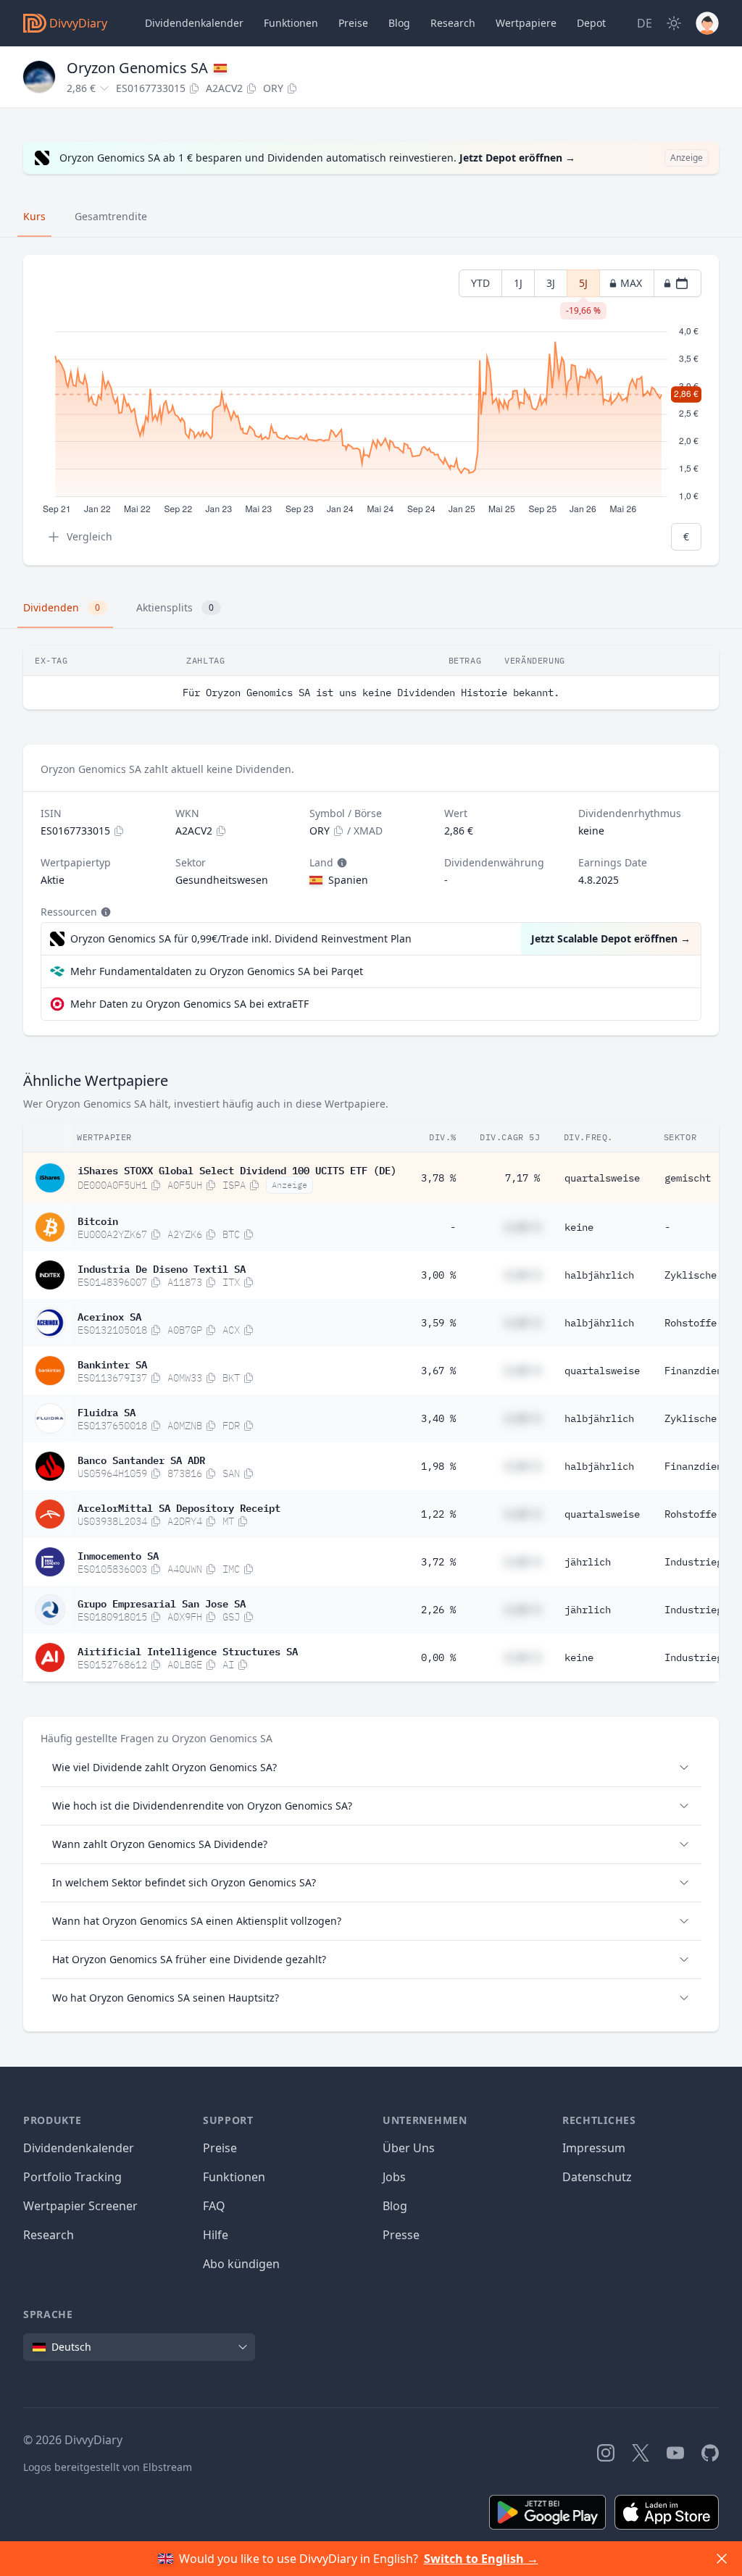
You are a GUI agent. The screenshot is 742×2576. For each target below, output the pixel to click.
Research (49, 2235)
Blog (395, 2206)
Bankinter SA (112, 1363)
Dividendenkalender (194, 23)
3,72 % (438, 1562)
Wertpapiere (526, 23)
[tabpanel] (371, 410)
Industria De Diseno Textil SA (162, 1268)
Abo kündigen (241, 2264)
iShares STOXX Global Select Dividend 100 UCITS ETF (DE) (237, 1169)
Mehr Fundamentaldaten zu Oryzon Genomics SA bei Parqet (217, 971)
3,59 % (438, 1323)
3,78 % (438, 1178)
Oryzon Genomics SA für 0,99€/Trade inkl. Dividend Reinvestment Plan (241, 938)
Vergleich (89, 536)
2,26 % (438, 1610)
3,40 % (438, 1418)
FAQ (214, 2206)
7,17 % (522, 1178)
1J (518, 283)
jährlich (588, 1562)
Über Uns (409, 2148)
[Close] (722, 2559)
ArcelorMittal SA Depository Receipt (179, 1507)
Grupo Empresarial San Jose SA (162, 1602)
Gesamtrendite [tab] (111, 216)
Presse (401, 2235)
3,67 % (438, 1371)
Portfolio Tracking (72, 2177)
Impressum (594, 2148)
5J (583, 287)
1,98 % (438, 1466)
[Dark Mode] (674, 23)
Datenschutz (597, 2177)
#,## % (522, 1227)
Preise (353, 23)
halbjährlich (599, 1275)
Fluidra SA (107, 1411)
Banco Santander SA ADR (141, 1459)
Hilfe (216, 2235)
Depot (591, 23)
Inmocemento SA (118, 1555)
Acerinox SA (109, 1316)
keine (579, 1227)
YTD (480, 283)
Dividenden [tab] (62, 607)
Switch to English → (481, 2559)
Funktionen (291, 23)
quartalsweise (602, 1178)
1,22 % (438, 1514)
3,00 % (438, 1275)
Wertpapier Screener (80, 2206)
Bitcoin (98, 1220)
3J (551, 283)
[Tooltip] (341, 863)
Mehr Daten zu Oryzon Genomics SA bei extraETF (189, 1004)
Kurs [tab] (34, 216)
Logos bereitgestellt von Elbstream (108, 2467)
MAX (631, 283)
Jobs (394, 2177)
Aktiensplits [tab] (175, 607)
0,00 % (438, 1657)
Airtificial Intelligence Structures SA (188, 1650)
